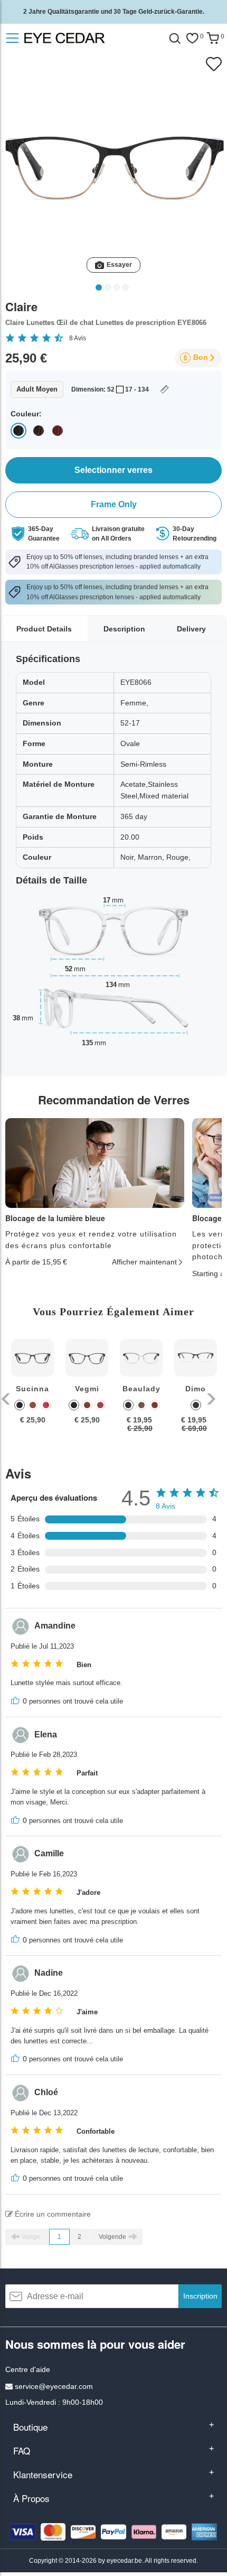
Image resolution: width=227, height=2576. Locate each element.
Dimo (196, 1389)
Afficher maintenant (144, 1262)
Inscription (200, 2296)
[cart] (213, 38)
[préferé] (192, 38)
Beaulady (141, 1389)
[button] (7, 1399)
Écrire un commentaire (52, 2214)
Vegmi (87, 1389)
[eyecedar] (87, 38)
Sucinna (32, 1389)
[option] (32, 1389)
